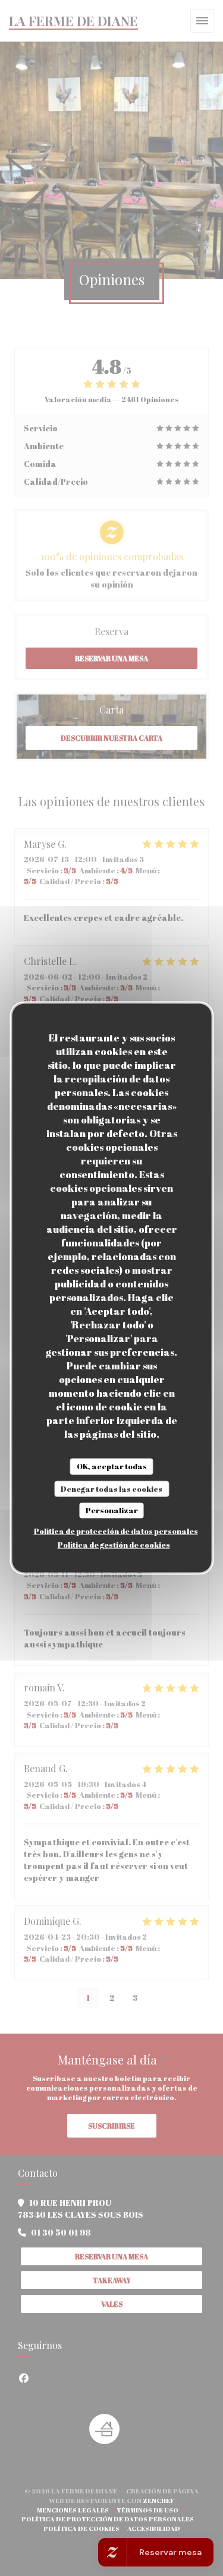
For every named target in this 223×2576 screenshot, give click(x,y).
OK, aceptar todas (112, 1466)
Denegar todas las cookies (111, 1488)
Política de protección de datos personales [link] (116, 1530)
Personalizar (112, 1510)
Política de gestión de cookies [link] (114, 1544)
